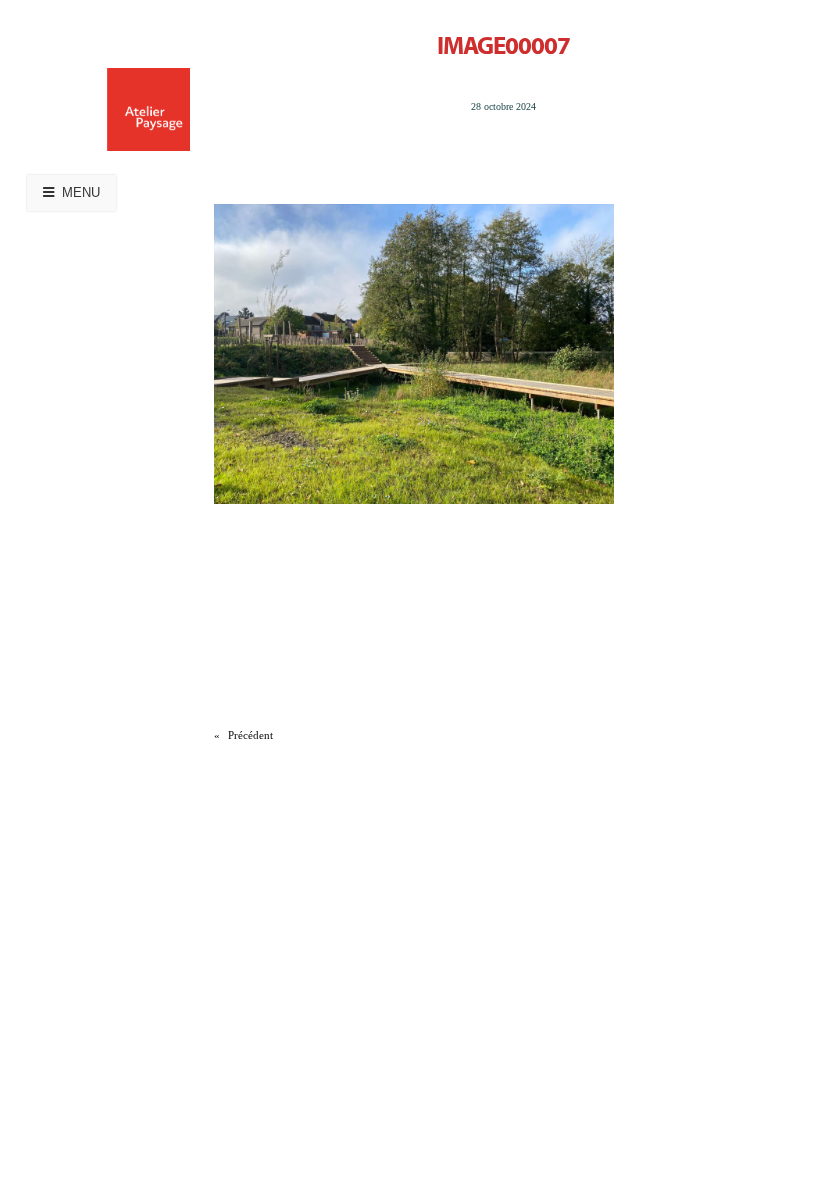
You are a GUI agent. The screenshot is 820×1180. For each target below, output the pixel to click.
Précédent (250, 735)
